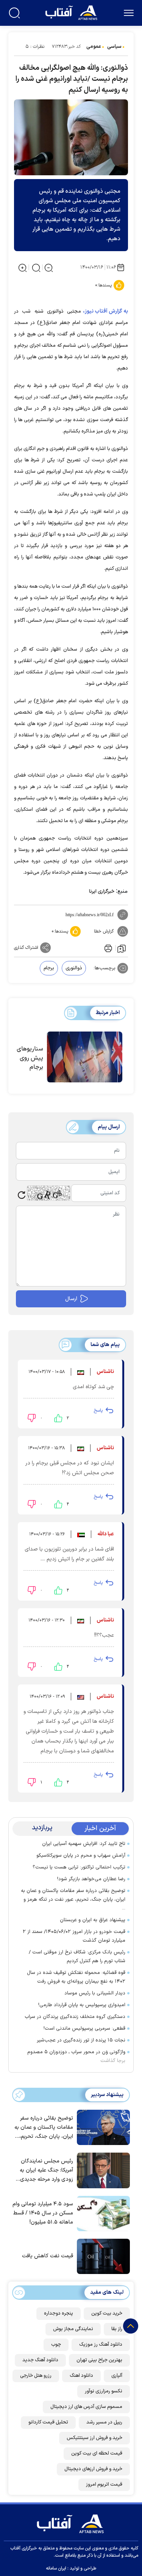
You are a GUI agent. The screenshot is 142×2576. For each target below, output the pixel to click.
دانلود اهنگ (81, 2376)
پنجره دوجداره (59, 2313)
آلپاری (117, 2376)
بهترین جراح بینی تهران (99, 2360)
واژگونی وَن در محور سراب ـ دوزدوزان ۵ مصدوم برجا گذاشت (76, 2056)
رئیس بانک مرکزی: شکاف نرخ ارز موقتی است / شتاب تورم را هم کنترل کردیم (77, 1957)
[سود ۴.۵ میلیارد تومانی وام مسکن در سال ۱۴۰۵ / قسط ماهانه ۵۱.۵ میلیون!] (101, 2213)
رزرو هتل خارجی (36, 2376)
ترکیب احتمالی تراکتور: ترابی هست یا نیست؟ (79, 1867)
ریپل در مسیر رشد (104, 2422)
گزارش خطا (104, 931)
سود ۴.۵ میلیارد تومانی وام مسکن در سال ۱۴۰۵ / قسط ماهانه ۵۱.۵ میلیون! (43, 2213)
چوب (56, 2345)
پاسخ (98, 1411)
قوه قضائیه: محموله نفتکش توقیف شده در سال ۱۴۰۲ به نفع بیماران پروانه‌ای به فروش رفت (76, 1977)
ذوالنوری (74, 968)
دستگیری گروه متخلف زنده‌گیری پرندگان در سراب (75, 2017)
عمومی (94, 47)
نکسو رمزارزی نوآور (104, 2391)
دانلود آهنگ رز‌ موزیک (101, 2345)
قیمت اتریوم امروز (104, 2485)
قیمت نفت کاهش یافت (48, 2256)
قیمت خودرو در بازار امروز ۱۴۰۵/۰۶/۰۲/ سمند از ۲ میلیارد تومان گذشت (74, 1936)
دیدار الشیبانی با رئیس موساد (95, 1993)
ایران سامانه (56, 2568)
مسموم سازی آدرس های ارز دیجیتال (86, 2407)
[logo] (72, 12)
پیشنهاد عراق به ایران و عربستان (93, 1920)
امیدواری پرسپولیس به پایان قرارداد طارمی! (82, 2005)
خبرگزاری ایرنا (102, 892)
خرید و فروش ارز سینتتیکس (94, 2438)
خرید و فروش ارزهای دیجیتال (93, 2469)
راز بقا (117, 2329)
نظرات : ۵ (35, 47)
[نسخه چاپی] (108, 948)
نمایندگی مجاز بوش (73, 2329)
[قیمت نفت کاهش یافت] (101, 2256)
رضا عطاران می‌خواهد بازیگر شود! (91, 1879)
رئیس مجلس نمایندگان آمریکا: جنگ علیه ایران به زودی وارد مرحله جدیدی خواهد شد (46, 2171)
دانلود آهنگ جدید (40, 2360)
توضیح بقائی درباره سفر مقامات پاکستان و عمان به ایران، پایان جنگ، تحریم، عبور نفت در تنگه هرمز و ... (73, 1900)
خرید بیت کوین (107, 2313)
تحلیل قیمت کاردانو (48, 2422)
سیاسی (114, 47)
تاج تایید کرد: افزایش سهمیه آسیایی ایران (84, 1844)
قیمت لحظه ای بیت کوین (97, 2453)
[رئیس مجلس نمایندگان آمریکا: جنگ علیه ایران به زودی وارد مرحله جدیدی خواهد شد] (101, 2170)
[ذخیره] (122, 948)
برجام (49, 968)
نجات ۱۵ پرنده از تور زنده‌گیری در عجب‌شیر (81, 2040)
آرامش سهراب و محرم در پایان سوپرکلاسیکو (81, 1856)
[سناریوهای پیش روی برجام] (85, 1057)
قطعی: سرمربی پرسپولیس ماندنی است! (84, 2029)
